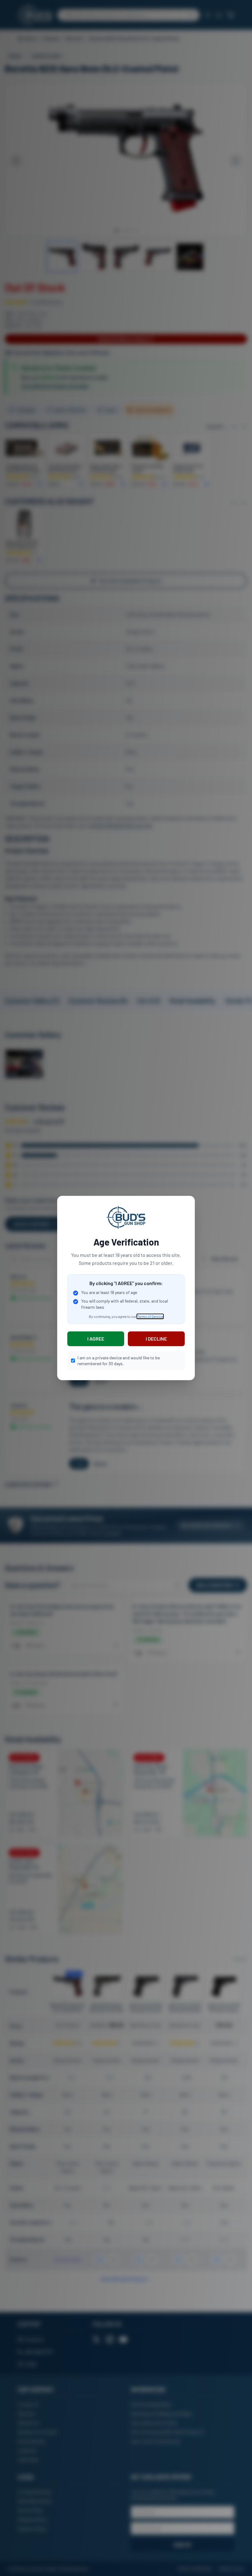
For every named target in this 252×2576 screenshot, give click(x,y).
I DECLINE (156, 1339)
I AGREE (96, 1339)
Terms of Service (150, 1316)
